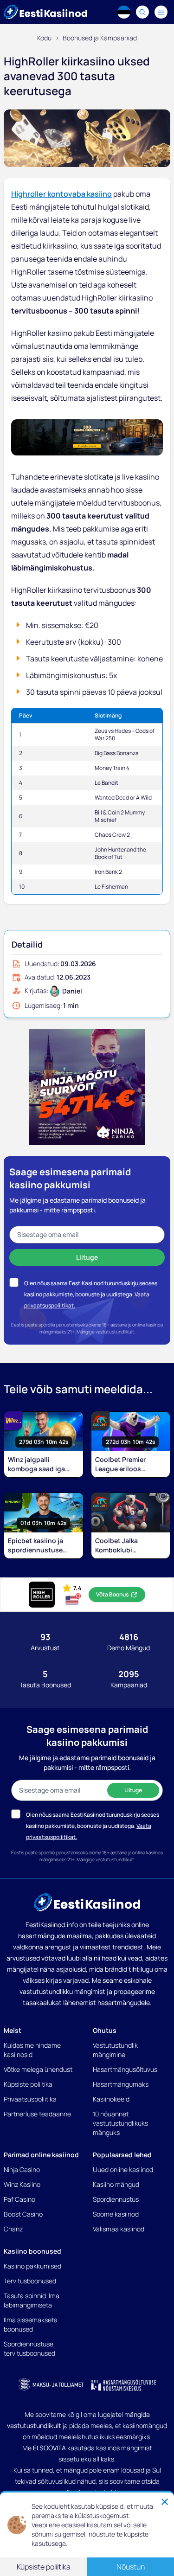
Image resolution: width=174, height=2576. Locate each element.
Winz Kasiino (22, 2184)
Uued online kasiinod (123, 2169)
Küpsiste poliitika (28, 2084)
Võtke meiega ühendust (38, 2069)
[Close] (165, 2502)
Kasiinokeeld (111, 2099)
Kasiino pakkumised (32, 2266)
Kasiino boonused (32, 2251)
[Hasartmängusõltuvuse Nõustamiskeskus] (123, 2385)
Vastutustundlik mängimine (115, 2050)
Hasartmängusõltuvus (125, 2069)
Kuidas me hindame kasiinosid (32, 2050)
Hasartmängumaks (121, 2084)
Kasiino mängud (116, 2184)
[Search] (142, 12)
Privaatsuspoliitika (30, 2099)
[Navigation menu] (161, 12)
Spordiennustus (116, 2199)
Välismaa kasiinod (119, 2229)
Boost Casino (23, 2214)
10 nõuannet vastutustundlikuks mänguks (120, 2123)
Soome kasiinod (116, 2214)
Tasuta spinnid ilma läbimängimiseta (32, 2300)
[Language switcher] (124, 12)
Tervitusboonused (30, 2281)
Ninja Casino (22, 2169)
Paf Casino (19, 2199)
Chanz (13, 2229)
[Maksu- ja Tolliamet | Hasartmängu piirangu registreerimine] (51, 2385)
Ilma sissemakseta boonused (31, 2324)
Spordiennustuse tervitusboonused (29, 2349)
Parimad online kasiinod (41, 2155)
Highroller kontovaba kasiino (61, 194)
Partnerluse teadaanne (37, 2114)
